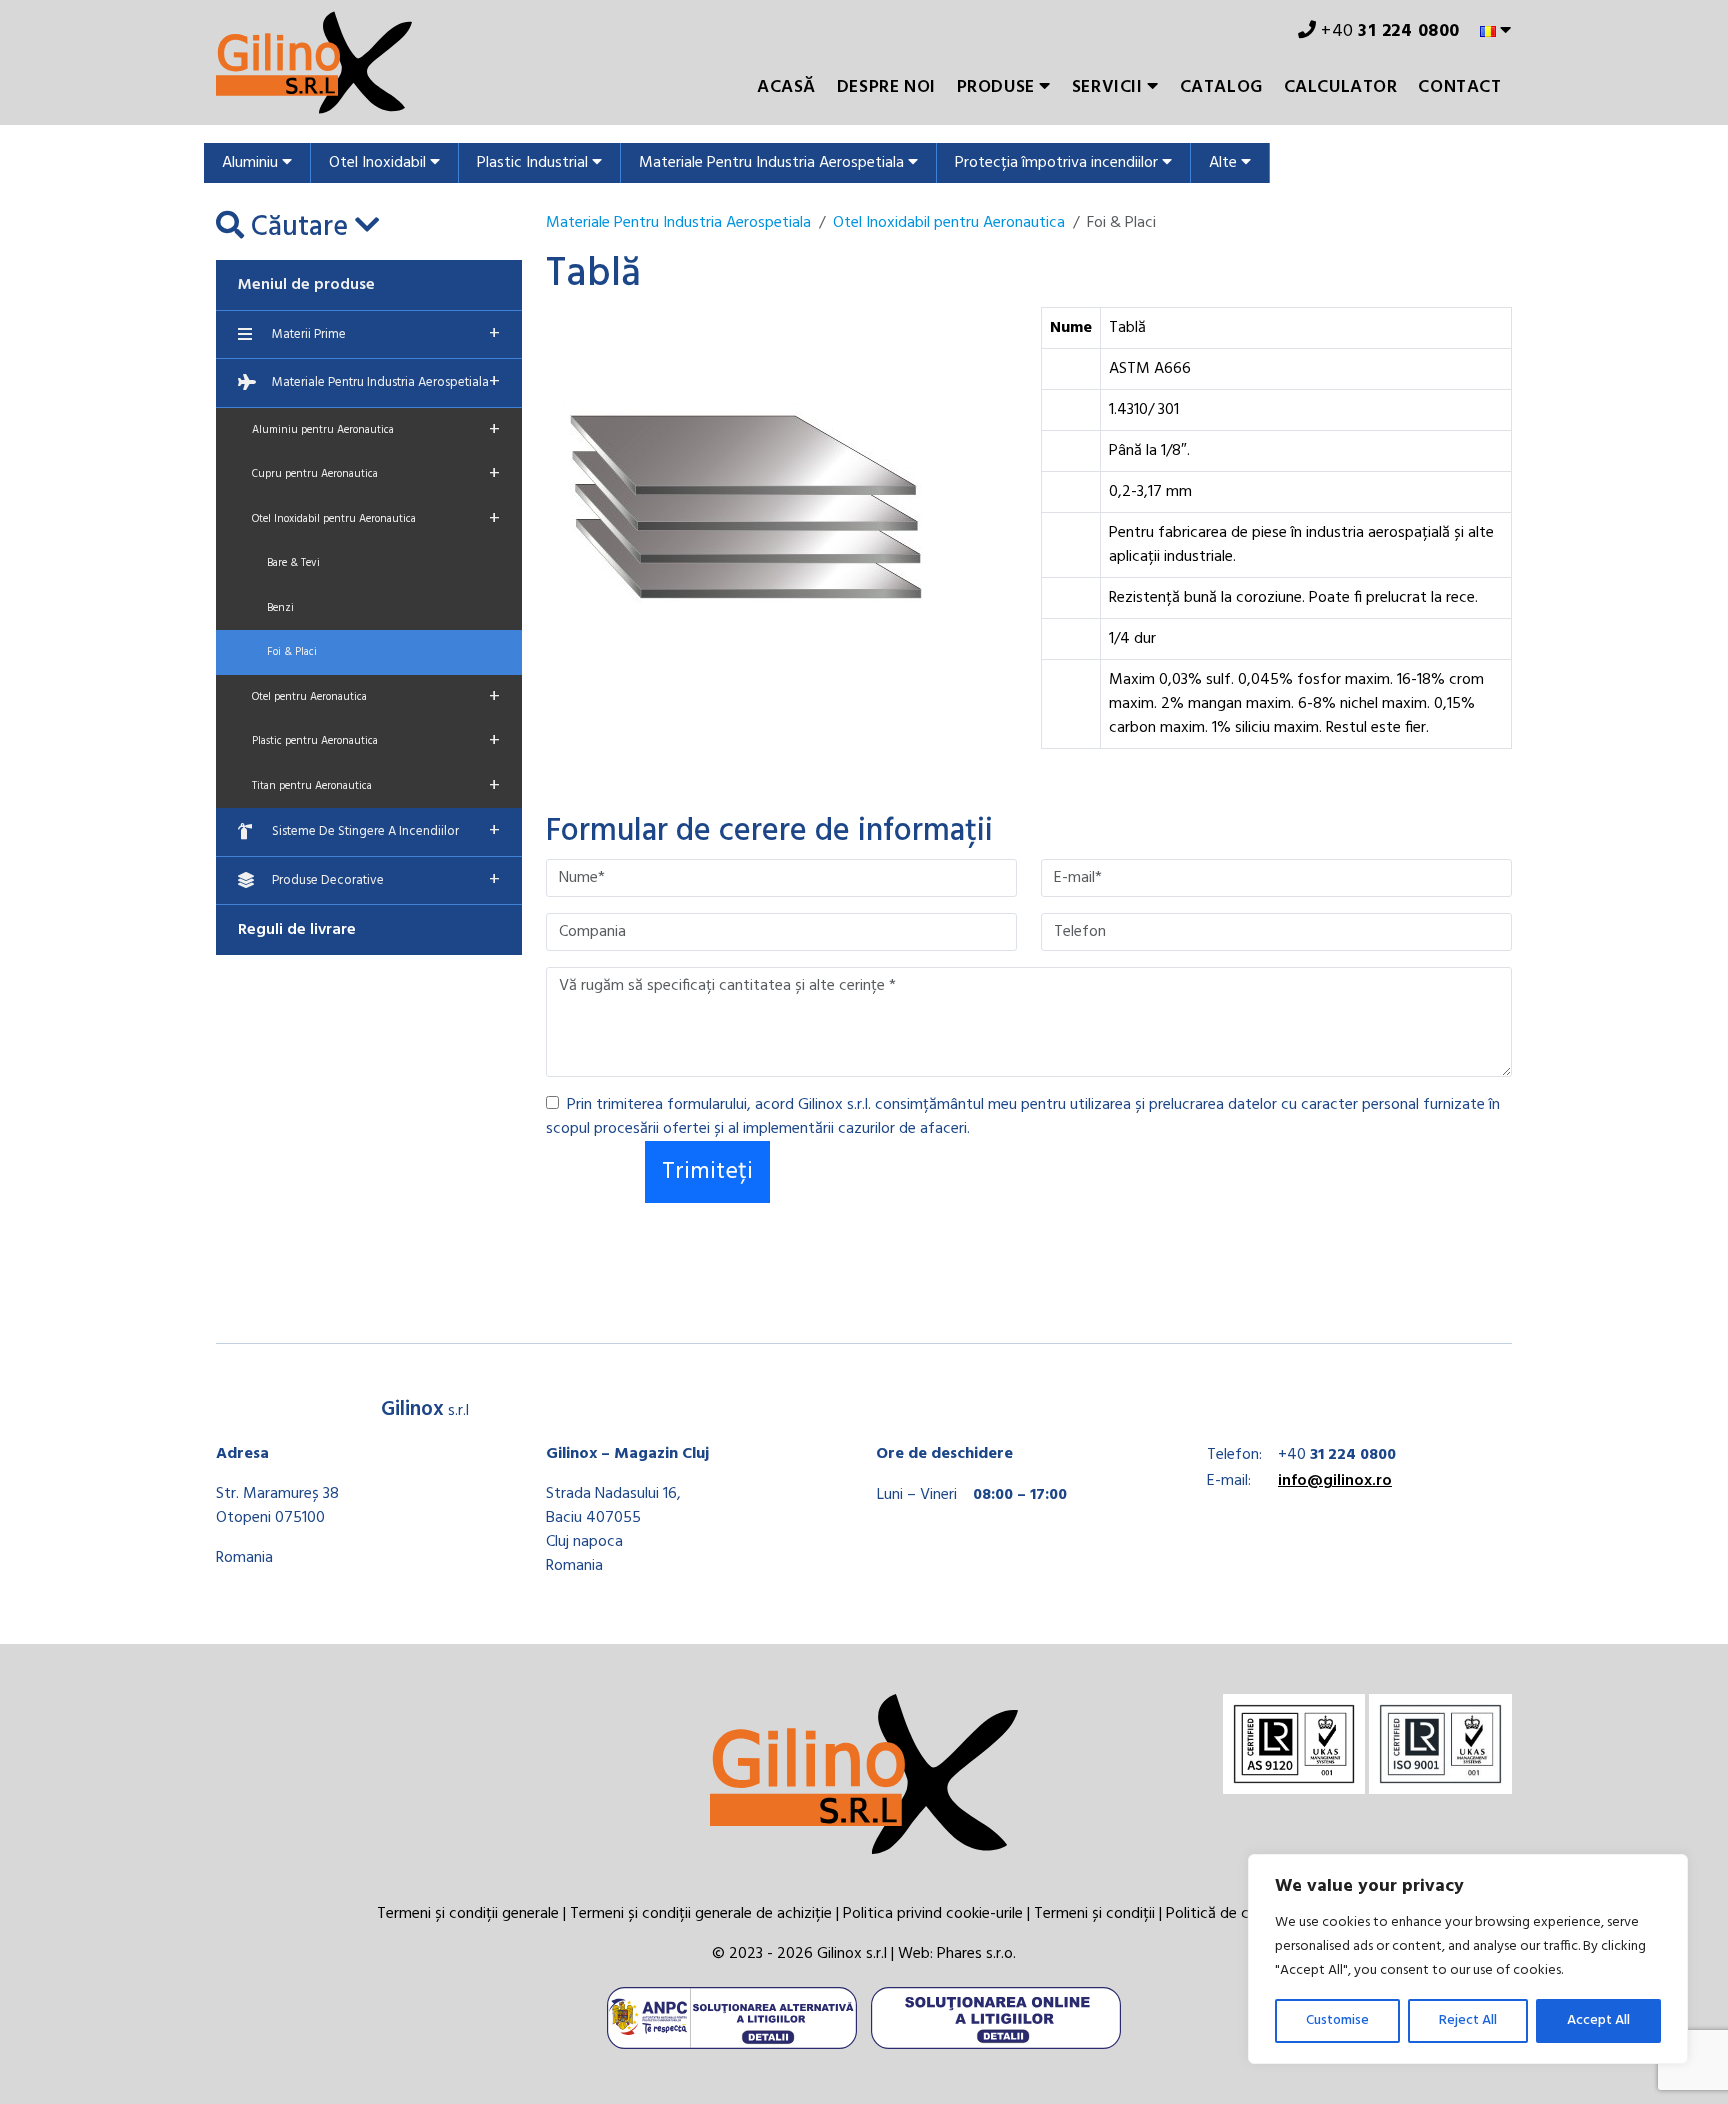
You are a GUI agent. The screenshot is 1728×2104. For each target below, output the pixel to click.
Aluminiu (252, 163)
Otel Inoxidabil (379, 163)
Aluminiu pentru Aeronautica (376, 430)
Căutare (299, 228)
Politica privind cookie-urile (933, 1914)
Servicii (1109, 87)
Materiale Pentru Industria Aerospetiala (773, 163)
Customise (1337, 2020)
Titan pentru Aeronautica (376, 786)
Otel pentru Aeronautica (376, 697)
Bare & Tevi (293, 563)
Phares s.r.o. (976, 1954)
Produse (998, 87)
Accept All (1598, 2020)
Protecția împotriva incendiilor (1058, 163)
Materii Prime (386, 334)
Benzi (280, 608)
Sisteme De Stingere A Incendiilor (386, 831)
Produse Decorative (386, 880)
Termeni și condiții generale (468, 1914)
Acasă (786, 87)
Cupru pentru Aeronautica (376, 474)
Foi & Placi (292, 652)
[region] (1468, 1959)
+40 (1388, 31)
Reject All (1468, 2020)
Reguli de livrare (297, 930)
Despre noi (886, 87)
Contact (1459, 87)
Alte (1225, 163)
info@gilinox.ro (1335, 1481)
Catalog (1221, 87)
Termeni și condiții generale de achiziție (701, 1914)
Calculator (1341, 87)
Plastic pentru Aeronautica (376, 741)
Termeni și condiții (1094, 1914)
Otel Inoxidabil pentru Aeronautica (376, 519)
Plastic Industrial (534, 163)
